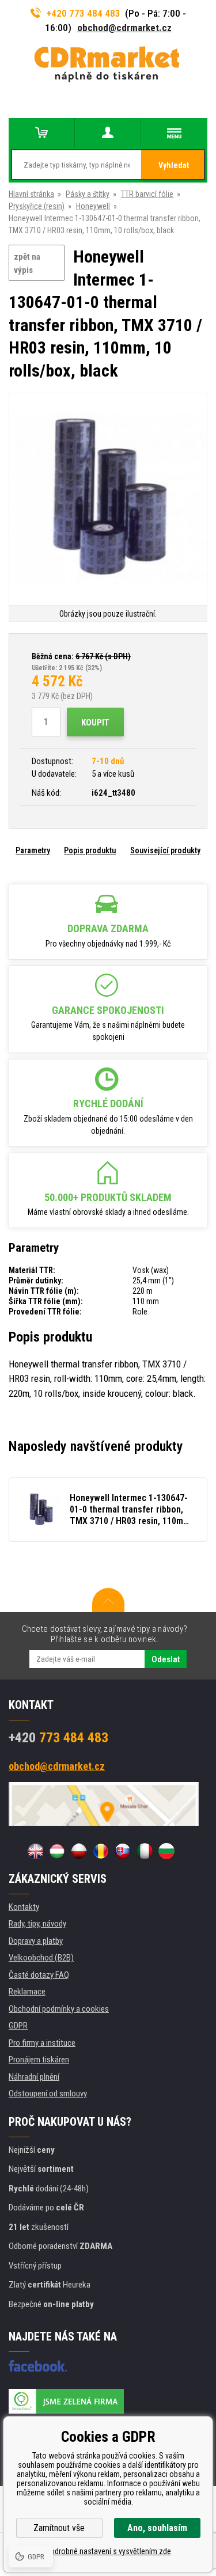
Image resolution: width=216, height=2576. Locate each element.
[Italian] (145, 1851)
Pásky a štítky (88, 194)
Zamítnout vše (59, 2528)
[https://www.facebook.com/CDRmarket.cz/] (38, 2366)
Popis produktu (90, 850)
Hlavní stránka (31, 194)
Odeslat (166, 1659)
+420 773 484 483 (84, 13)
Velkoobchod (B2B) (41, 1958)
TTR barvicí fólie (147, 194)
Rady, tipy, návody (37, 1924)
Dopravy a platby (36, 1941)
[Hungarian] (57, 1851)
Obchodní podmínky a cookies (59, 2009)
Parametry (33, 850)
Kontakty (24, 1907)
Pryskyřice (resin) (37, 206)
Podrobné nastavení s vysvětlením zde (108, 2551)
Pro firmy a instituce (42, 2043)
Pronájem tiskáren (39, 2060)
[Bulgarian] (166, 1851)
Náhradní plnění (34, 2077)
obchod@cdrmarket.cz (124, 28)
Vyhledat (174, 165)
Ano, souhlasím (157, 2528)
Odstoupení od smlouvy (48, 2094)
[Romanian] (101, 1851)
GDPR (18, 2026)
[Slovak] (123, 1851)
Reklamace (27, 1992)
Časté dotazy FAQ (39, 1975)
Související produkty (165, 850)
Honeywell (93, 206)
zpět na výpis (27, 263)
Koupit (95, 723)
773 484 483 (58, 1738)
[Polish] (79, 1851)
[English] (35, 1851)
